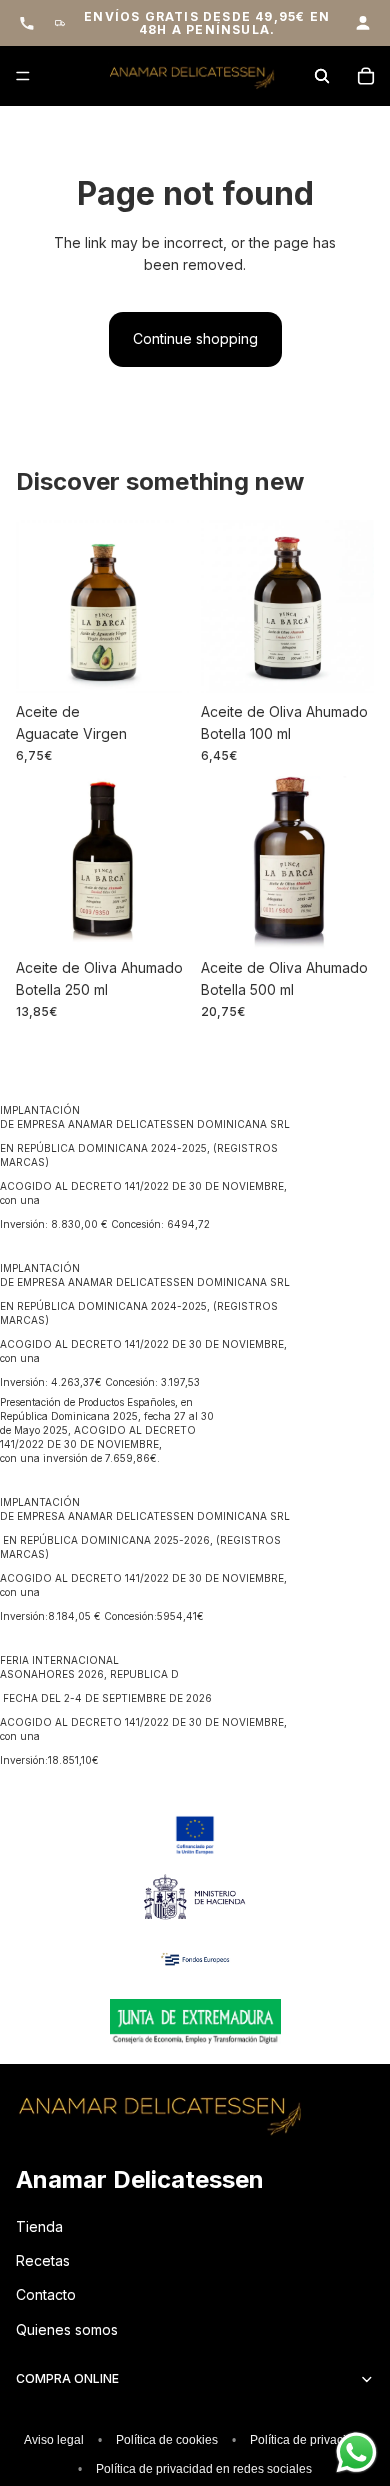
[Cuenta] (363, 23)
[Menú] (23, 77)
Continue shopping (195, 338)
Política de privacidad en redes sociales (204, 2469)
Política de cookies (167, 2440)
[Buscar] (322, 76)
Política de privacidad (308, 2440)
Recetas (43, 2260)
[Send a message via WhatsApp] (356, 2452)
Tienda (39, 2226)
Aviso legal (54, 2440)
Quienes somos (67, 2329)
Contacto (46, 2294)
